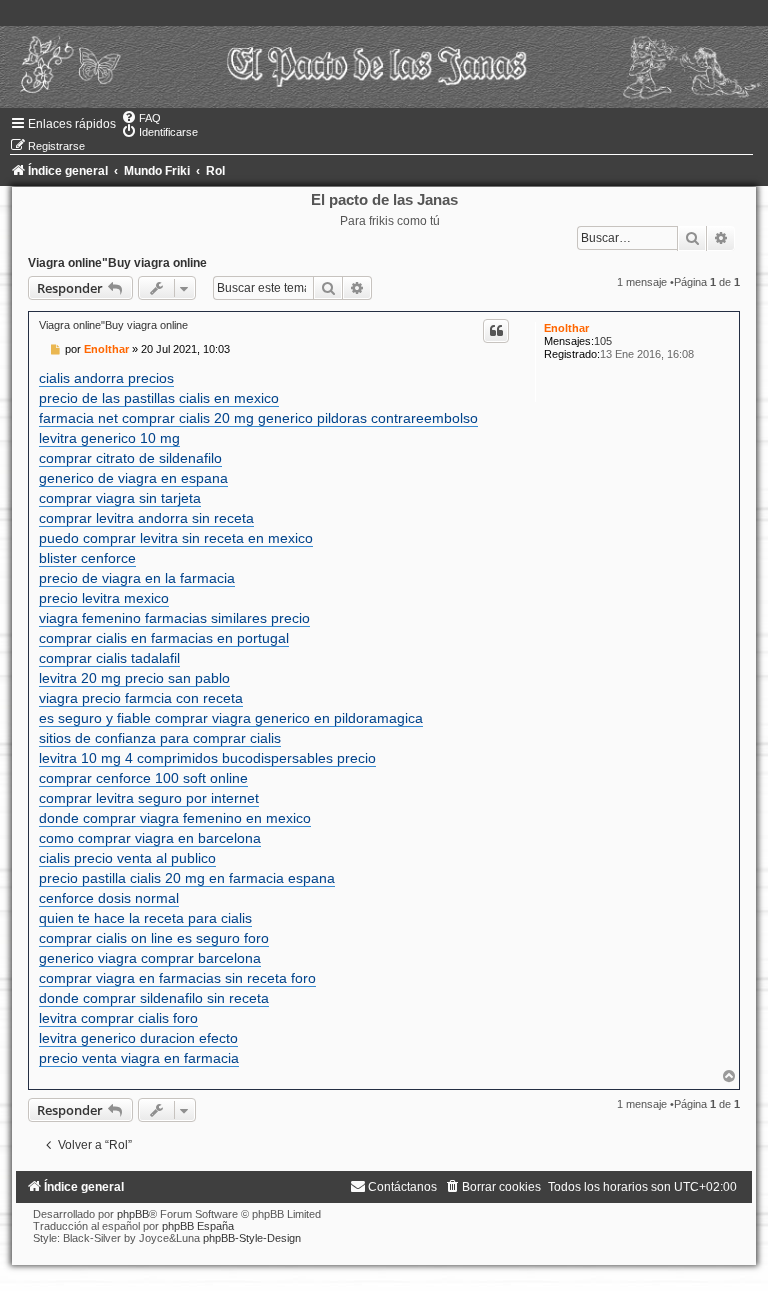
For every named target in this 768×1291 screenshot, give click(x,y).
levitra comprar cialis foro (118, 1018)
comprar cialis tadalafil (109, 658)
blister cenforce (87, 558)
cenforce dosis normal (109, 898)
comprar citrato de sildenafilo (130, 458)
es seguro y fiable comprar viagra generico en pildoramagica (231, 718)
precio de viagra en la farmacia (137, 578)
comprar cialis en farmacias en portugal (164, 638)
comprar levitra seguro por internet (149, 798)
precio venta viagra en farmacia (139, 1058)
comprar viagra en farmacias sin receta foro (177, 978)
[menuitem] (141, 118)
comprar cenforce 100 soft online (143, 778)
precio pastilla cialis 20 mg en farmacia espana (187, 878)
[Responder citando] (496, 331)
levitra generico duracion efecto (138, 1038)
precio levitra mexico (104, 598)
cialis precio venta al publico (127, 858)
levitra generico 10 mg (109, 438)
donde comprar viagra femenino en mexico (175, 818)
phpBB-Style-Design (252, 1238)
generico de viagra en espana (133, 478)
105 (603, 341)
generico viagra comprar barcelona (150, 958)
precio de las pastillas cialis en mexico (159, 398)
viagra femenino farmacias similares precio (174, 618)
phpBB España (198, 1226)
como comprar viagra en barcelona (150, 838)
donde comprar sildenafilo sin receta (154, 998)
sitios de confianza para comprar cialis (160, 738)
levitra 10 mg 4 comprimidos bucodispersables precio (207, 758)
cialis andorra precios (106, 378)
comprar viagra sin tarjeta (120, 498)
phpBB (133, 1214)
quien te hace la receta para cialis (145, 918)
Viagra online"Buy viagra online (117, 263)
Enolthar (566, 328)
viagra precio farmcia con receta (141, 698)
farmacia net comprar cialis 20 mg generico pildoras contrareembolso (258, 418)
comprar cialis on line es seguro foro (154, 938)
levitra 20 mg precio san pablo (134, 678)
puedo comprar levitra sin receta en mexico (176, 538)
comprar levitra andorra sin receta (146, 518)
